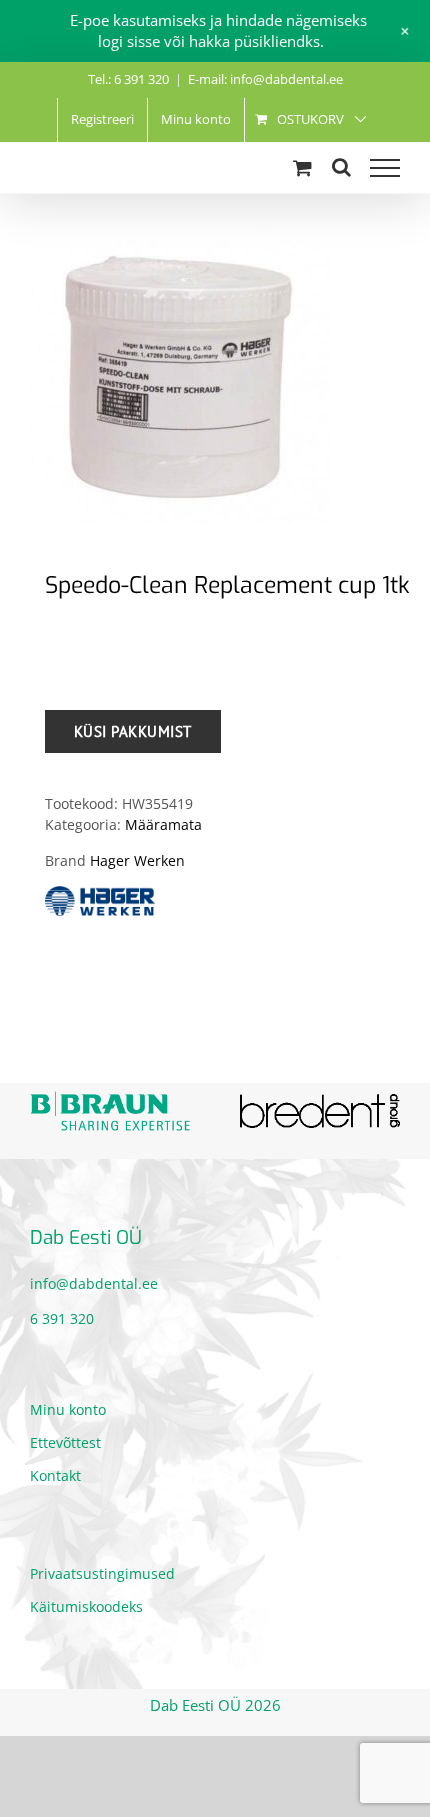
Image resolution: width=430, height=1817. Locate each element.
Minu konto (68, 1409)
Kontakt (55, 1475)
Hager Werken (137, 860)
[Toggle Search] (341, 167)
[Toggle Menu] (385, 168)
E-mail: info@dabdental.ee (265, 79)
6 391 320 (62, 1318)
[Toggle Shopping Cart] (302, 167)
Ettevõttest (65, 1442)
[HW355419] (215, 374)
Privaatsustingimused (102, 1573)
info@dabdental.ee (94, 1283)
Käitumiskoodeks (86, 1606)
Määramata (163, 824)
